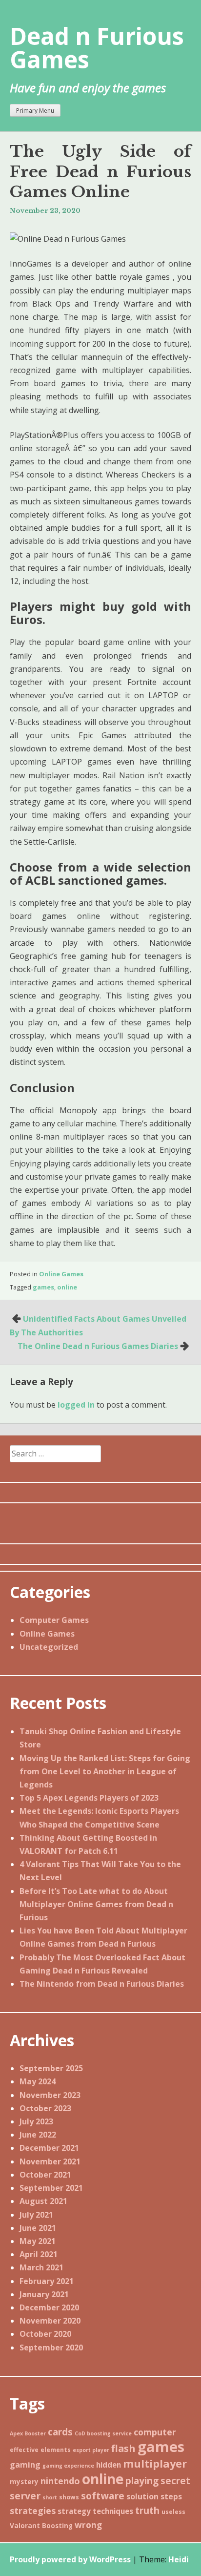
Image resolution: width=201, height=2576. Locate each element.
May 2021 (38, 2241)
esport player (91, 2450)
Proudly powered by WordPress (70, 2559)
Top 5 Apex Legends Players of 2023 (89, 1798)
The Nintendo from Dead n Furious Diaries (102, 1984)
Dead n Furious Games (97, 48)
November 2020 (50, 2321)
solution (142, 2496)
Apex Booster (28, 2433)
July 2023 (36, 2121)
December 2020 (49, 2307)
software (103, 2496)
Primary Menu (35, 111)
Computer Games (54, 1620)
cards (60, 2432)
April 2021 (39, 2254)
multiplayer (155, 2463)
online (67, 1287)
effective (24, 2450)
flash (123, 2448)
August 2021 (43, 2201)
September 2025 (51, 2068)
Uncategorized (49, 1647)
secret (175, 2481)
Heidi (179, 2559)
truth (147, 2511)
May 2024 (38, 2081)
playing (142, 2481)
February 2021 (47, 2281)
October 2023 (45, 2108)
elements (56, 2450)
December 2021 (49, 2148)
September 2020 (51, 2347)
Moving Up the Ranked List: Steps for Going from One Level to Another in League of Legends (105, 1771)
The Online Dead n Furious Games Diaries (98, 1346)
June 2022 (38, 2135)
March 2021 (41, 2267)
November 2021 (50, 2161)
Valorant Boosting (41, 2526)
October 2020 (45, 2334)
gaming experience (68, 2466)
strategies (33, 2511)
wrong (88, 2525)
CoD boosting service (103, 2433)
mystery (24, 2482)
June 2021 (38, 2228)
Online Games (61, 1274)
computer (155, 2432)
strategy (74, 2511)
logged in (76, 1405)
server (25, 2496)
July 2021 (36, 2215)
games (43, 1287)
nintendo (60, 2481)
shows (69, 2497)
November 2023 (50, 2095)
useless (173, 2512)
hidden (109, 2465)
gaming (25, 2465)
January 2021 (44, 2294)
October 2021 (45, 2175)
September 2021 (51, 2188)
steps (171, 2496)
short (50, 2497)
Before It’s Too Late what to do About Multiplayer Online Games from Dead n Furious (96, 1904)
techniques (113, 2511)
